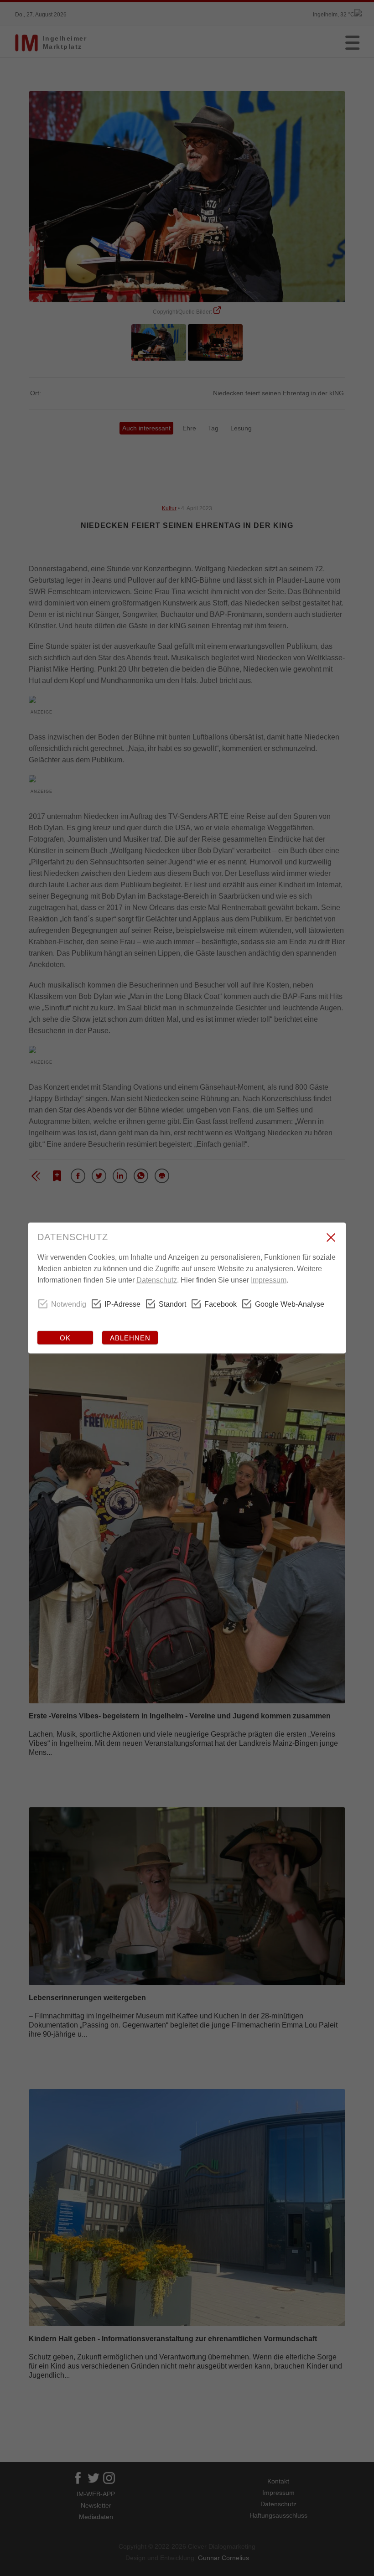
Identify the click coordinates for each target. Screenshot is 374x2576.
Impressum (269, 1280)
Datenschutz (157, 1280)
